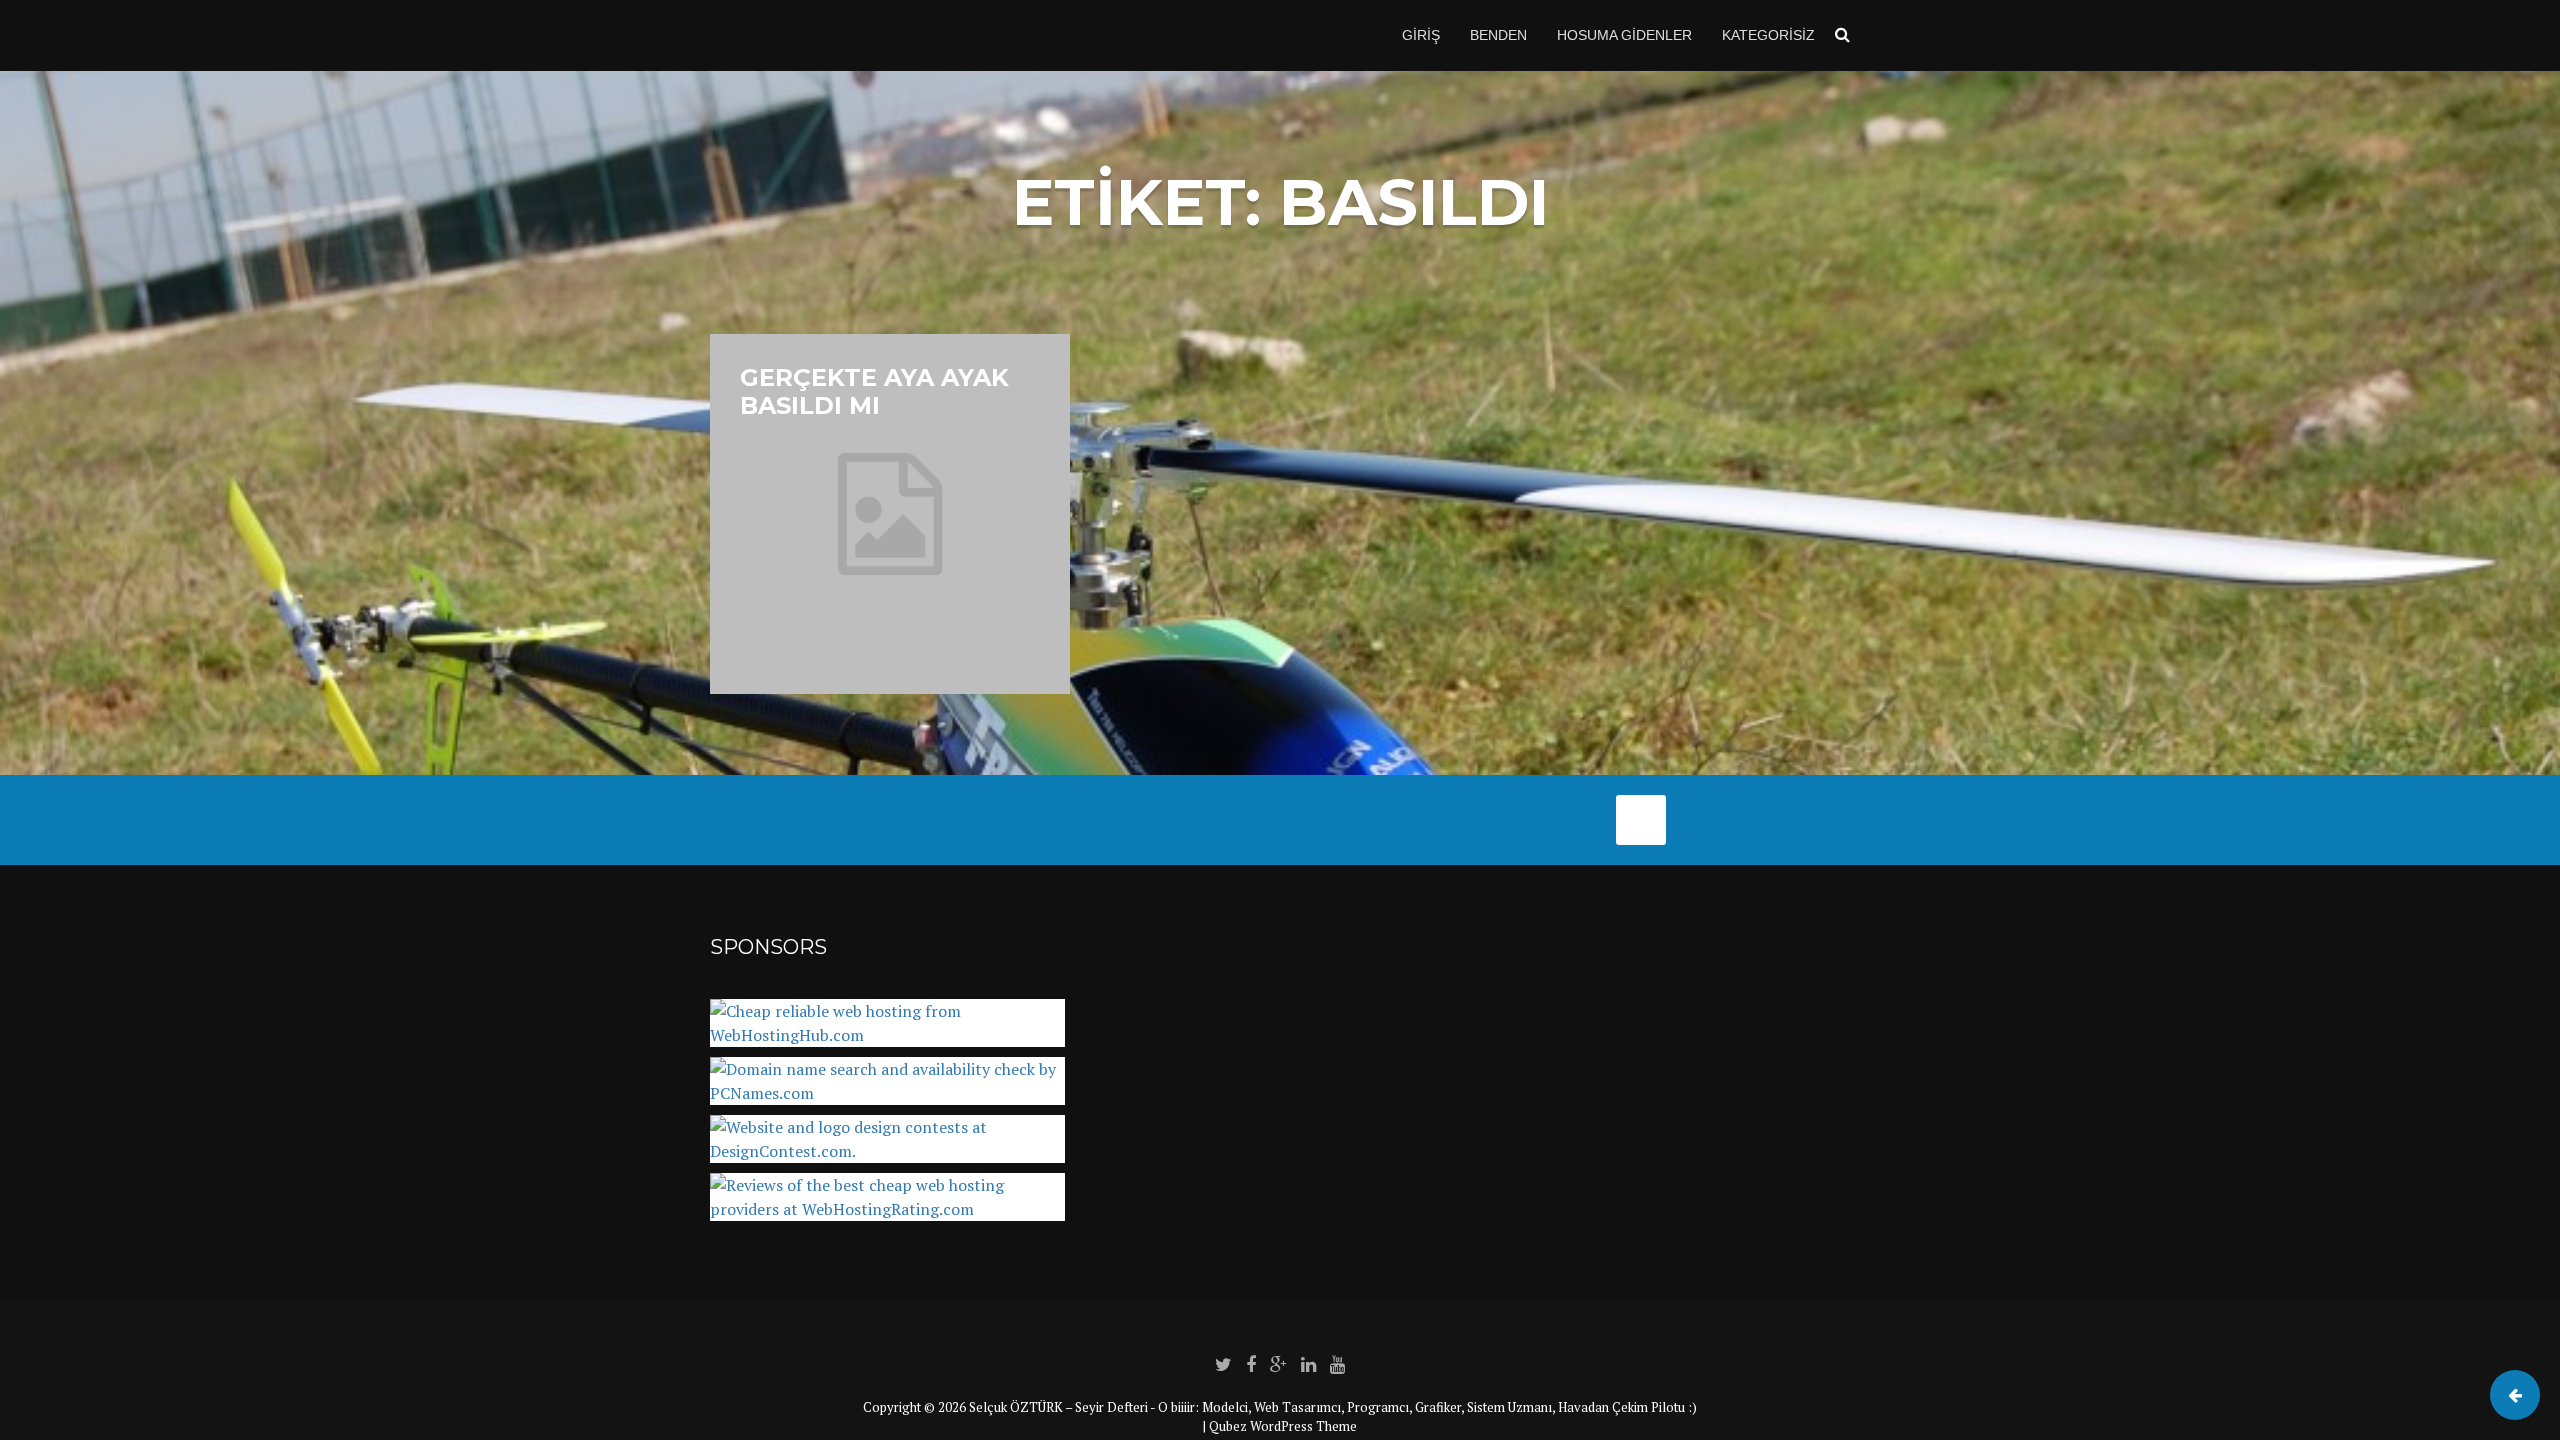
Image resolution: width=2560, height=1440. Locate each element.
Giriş (1421, 35)
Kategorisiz (1768, 35)
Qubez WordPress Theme (1283, 1426)
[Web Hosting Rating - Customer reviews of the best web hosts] (887, 1209)
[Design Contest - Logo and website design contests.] (887, 1151)
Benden (1498, 35)
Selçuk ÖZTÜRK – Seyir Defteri (1058, 1407)
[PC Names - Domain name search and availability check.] (887, 1093)
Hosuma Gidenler (1624, 35)
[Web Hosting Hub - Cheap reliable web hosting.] (887, 1035)
